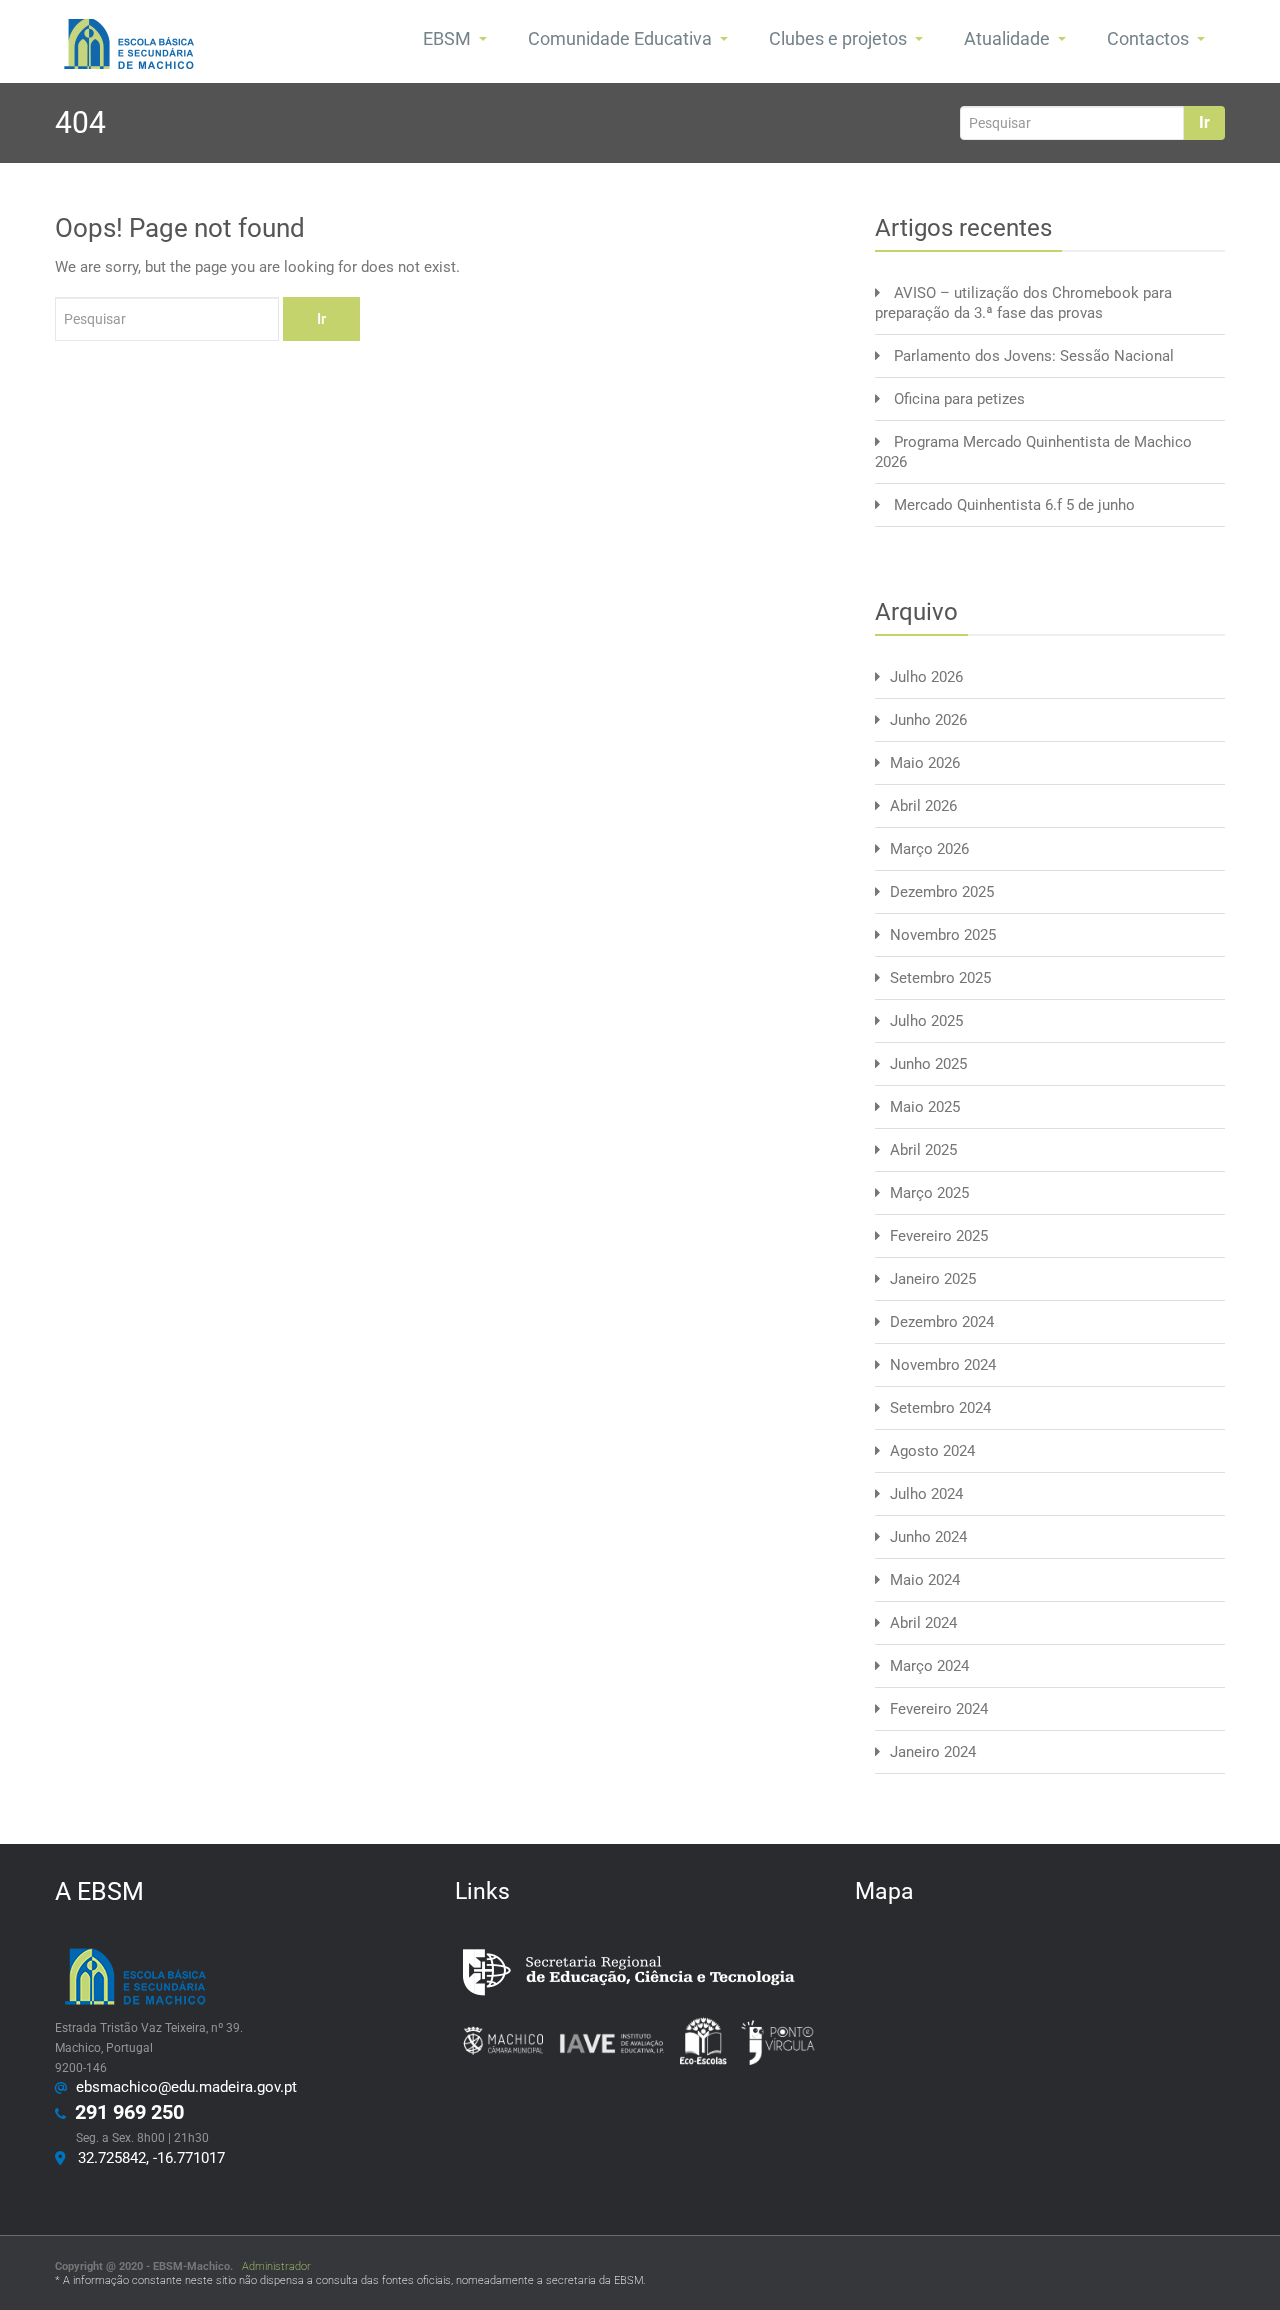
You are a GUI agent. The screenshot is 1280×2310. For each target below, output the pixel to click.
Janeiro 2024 (933, 1752)
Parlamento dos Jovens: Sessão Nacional (1034, 356)
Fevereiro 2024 (939, 1709)
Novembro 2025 (943, 935)
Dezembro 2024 (942, 1322)
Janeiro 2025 (933, 1279)
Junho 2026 (928, 720)
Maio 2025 (925, 1107)
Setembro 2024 (940, 1408)
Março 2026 (929, 849)
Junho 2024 (928, 1537)
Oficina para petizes (959, 399)
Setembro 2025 (940, 978)
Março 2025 (929, 1193)
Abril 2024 (923, 1623)
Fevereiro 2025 (939, 1236)
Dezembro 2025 (942, 892)
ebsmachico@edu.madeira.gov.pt (182, 2087)
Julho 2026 (926, 677)
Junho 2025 (928, 1064)
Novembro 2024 (943, 1365)
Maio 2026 (925, 763)
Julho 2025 (926, 1021)
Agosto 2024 (932, 1451)
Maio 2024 (925, 1580)
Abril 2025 (923, 1150)
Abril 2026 (923, 806)
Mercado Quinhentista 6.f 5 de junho (1014, 505)
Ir (1204, 122)
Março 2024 (929, 1666)
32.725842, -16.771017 (147, 2158)
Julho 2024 (926, 1494)
